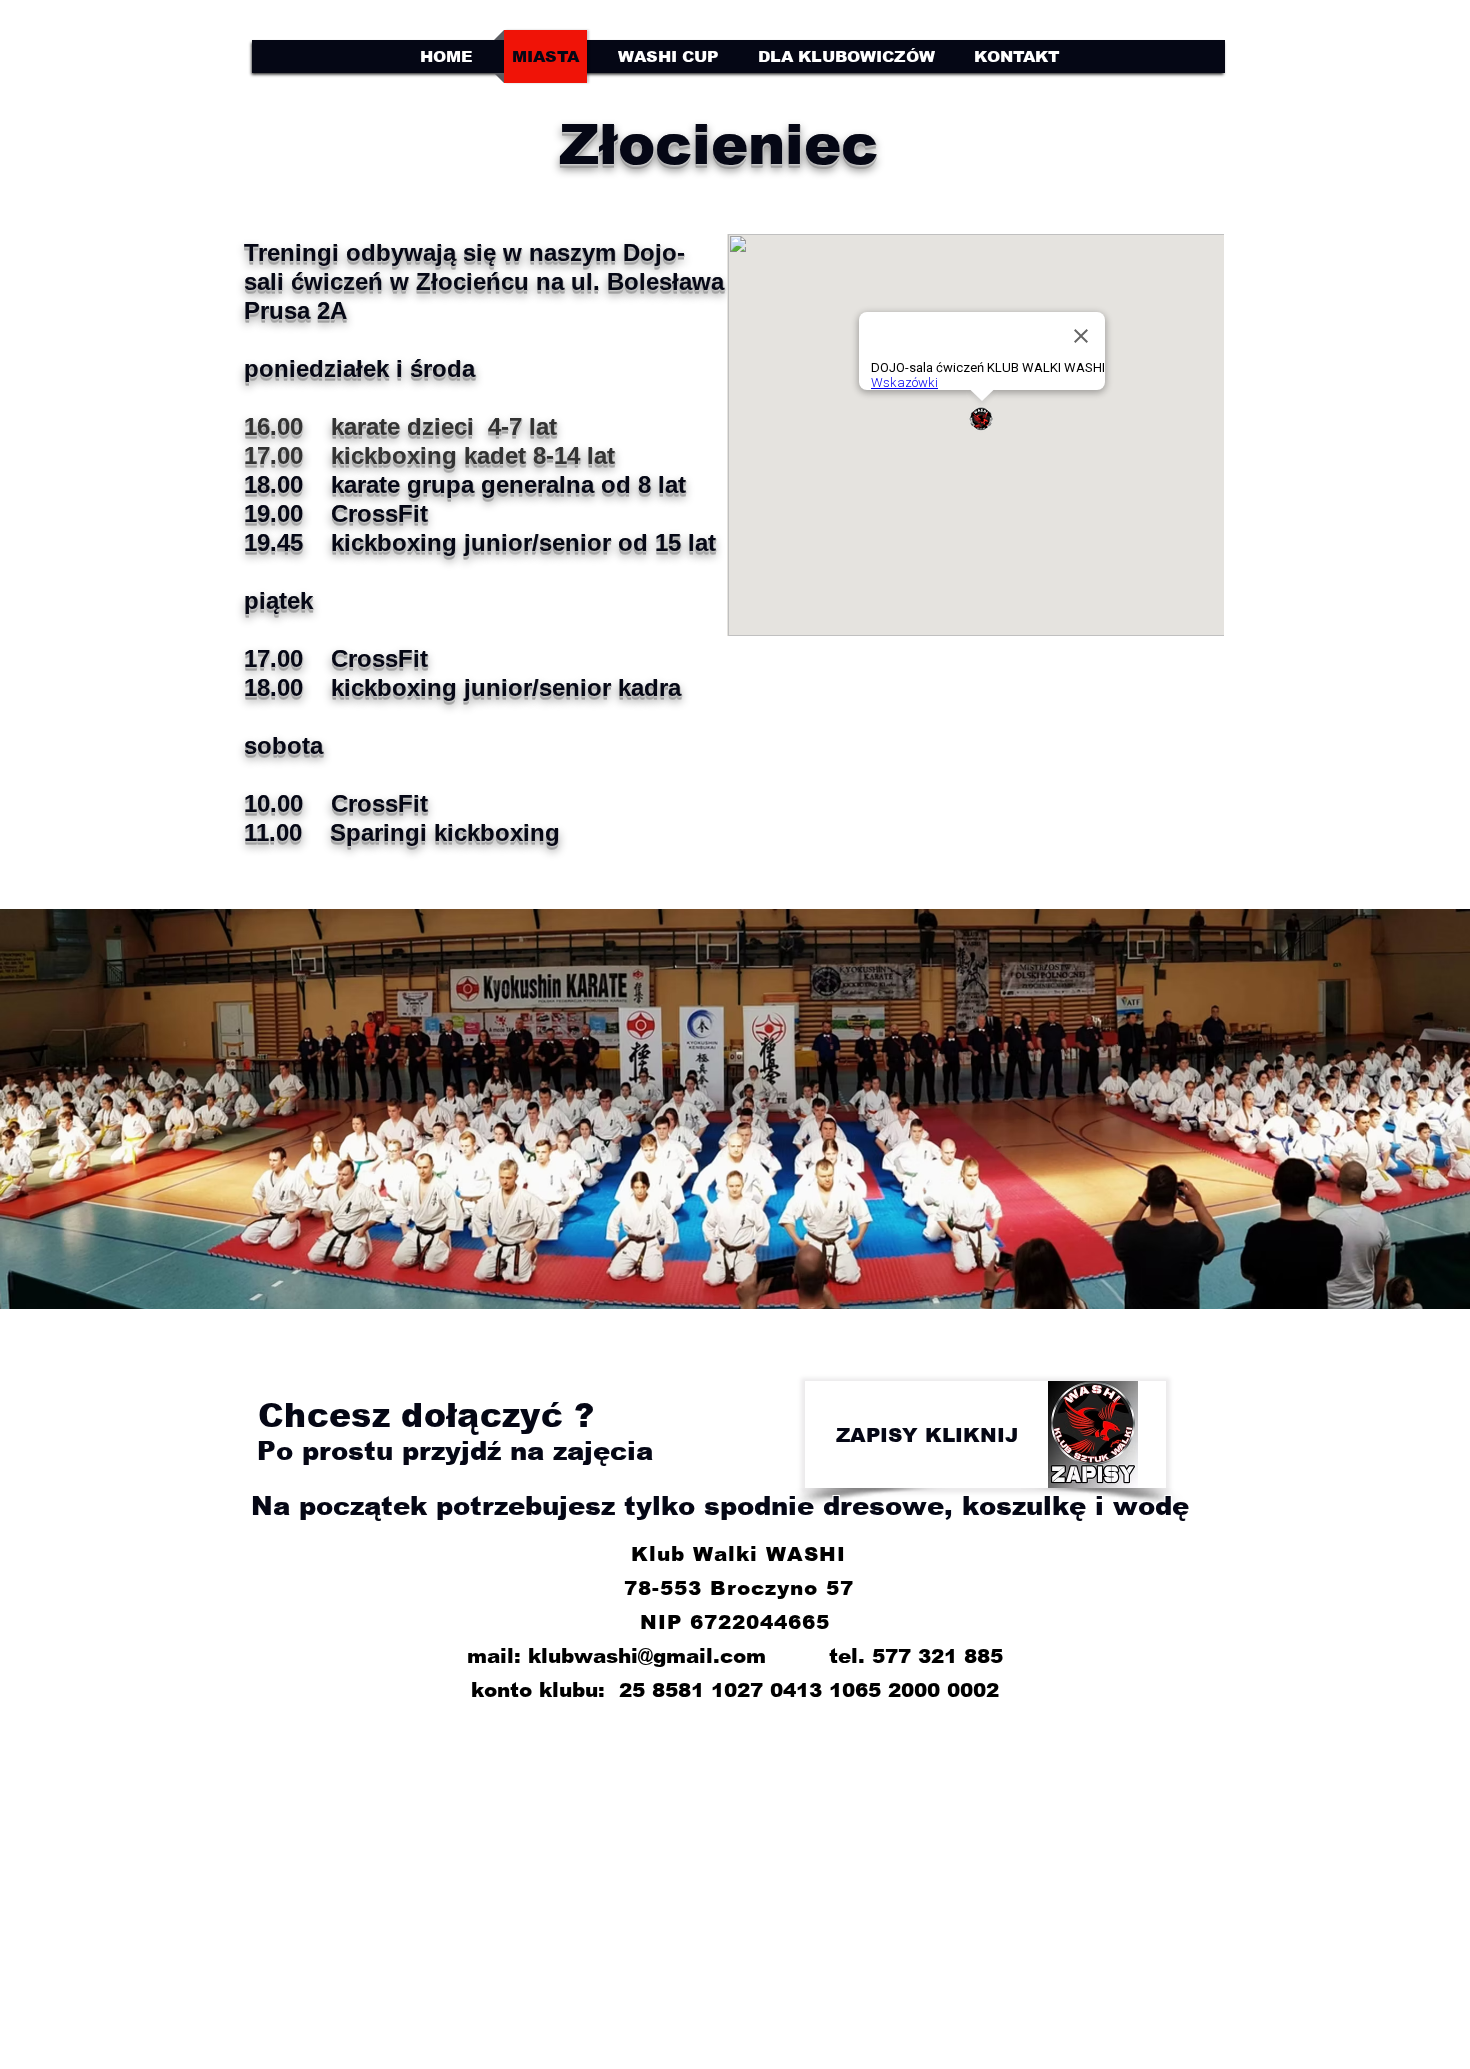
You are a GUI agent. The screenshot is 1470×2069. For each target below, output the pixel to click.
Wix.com (979, 1883)
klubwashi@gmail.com (647, 1656)
